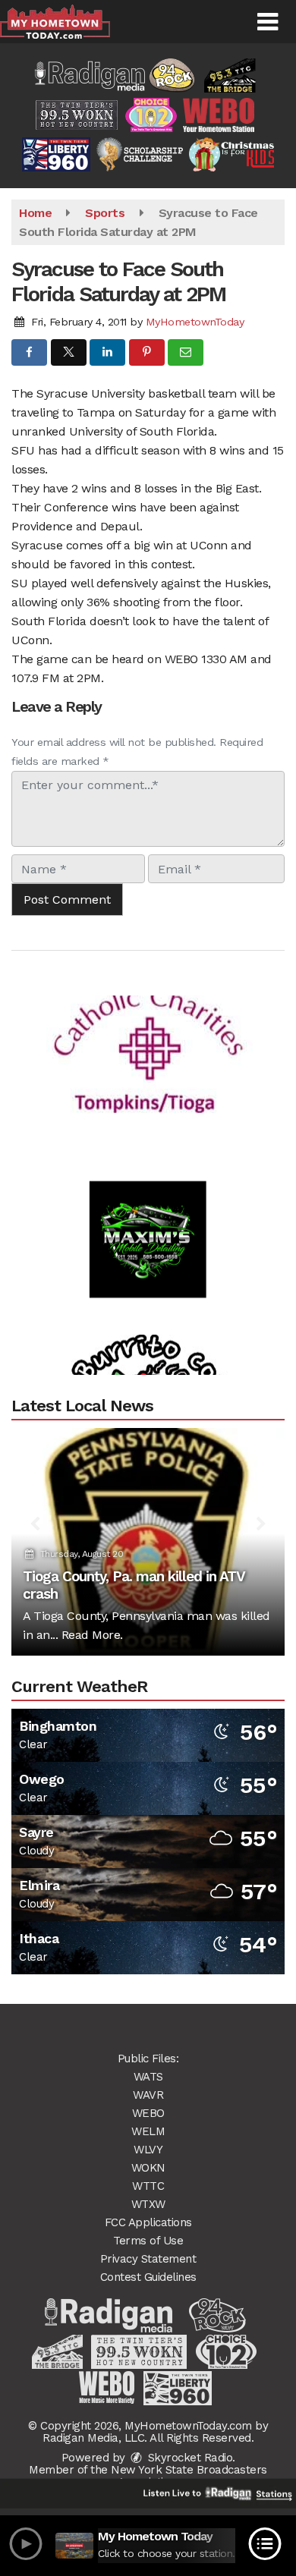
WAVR (148, 2095)
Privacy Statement (148, 2259)
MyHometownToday (195, 322)
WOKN (148, 2168)
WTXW (148, 2204)
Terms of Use (148, 2241)
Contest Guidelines (148, 2277)
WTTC (148, 2186)
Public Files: (148, 2059)
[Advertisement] (148, 1033)
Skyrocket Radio (188, 2458)
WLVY (148, 2150)
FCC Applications (148, 2222)
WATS (148, 2077)
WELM (148, 2131)
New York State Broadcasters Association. (189, 2476)
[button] (268, 22)
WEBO (148, 2113)
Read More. (92, 1635)
